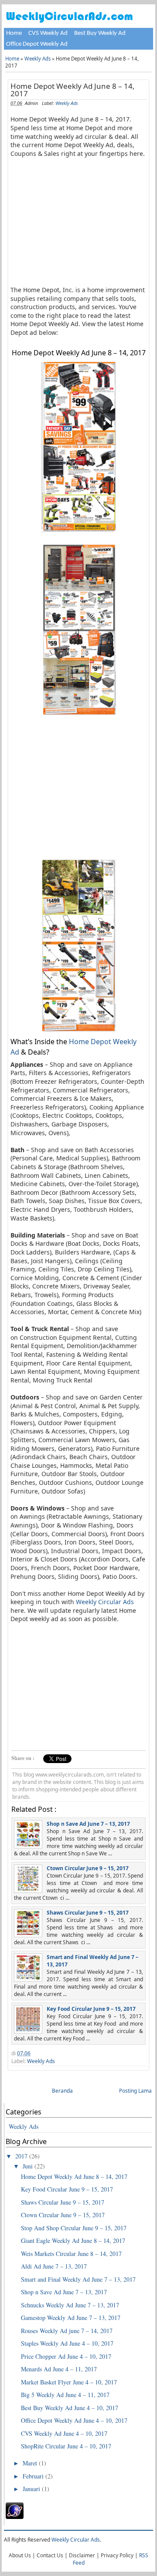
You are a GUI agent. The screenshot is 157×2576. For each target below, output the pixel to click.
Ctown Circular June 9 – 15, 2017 (88, 1868)
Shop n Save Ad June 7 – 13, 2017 (88, 1824)
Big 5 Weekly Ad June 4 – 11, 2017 (65, 2395)
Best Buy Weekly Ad (100, 33)
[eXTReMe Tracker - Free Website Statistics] (15, 2517)
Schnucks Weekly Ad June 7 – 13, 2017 (70, 2305)
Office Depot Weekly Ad (37, 44)
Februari (34, 2476)
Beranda (62, 2091)
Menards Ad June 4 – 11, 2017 (59, 2369)
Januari (32, 2489)
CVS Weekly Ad (48, 33)
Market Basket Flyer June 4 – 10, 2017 (69, 2382)
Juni (29, 2166)
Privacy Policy (117, 2555)
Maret (31, 2463)
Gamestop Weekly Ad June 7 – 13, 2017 (71, 2318)
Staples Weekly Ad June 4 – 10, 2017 (67, 2343)
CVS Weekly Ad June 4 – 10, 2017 (64, 2433)
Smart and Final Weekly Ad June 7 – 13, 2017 (78, 2279)
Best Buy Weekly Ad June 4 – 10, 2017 (70, 2408)
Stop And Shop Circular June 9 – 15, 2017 (74, 2228)
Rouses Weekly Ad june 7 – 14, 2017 (67, 2331)
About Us (20, 2555)
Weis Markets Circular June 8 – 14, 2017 (71, 2254)
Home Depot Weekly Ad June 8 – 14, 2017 (73, 90)
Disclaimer (82, 2555)
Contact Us (50, 2555)
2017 (22, 2156)
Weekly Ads (38, 59)
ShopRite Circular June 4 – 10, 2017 (66, 2446)
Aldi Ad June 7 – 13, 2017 (54, 2266)
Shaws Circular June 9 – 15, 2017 (88, 1913)
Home (14, 33)
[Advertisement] (84, 221)
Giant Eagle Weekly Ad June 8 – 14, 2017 (73, 2241)
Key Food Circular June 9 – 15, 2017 (91, 2009)
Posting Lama (135, 2091)
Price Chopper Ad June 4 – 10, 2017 (66, 2356)
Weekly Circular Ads (105, 1602)
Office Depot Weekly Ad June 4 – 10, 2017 (74, 2420)
